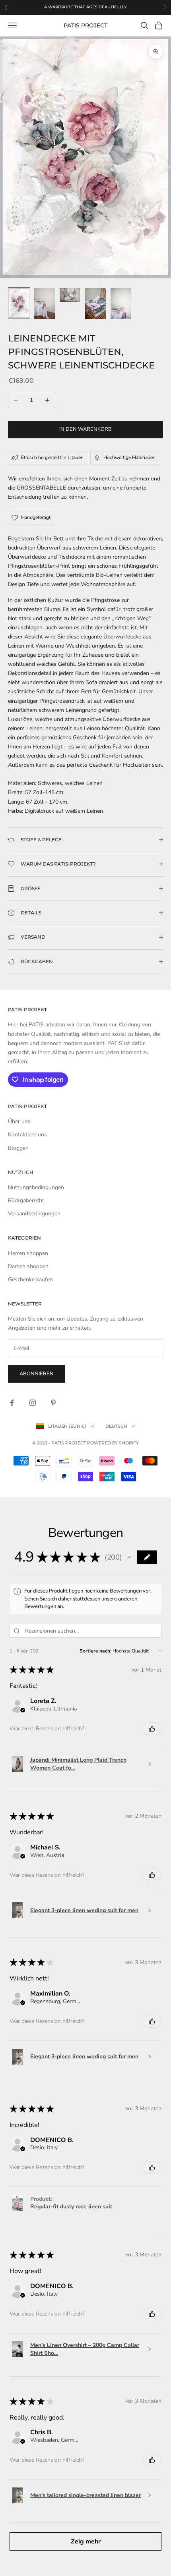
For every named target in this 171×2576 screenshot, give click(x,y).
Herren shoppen (28, 1253)
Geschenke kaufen (30, 1279)
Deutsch (116, 1426)
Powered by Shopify (113, 1443)
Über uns (19, 1121)
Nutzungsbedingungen (36, 1187)
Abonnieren (37, 1374)
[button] (129, 1557)
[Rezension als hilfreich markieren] (152, 1729)
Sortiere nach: (95, 1651)
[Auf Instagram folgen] (33, 1403)
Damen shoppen (28, 1266)
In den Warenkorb (85, 429)
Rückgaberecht (26, 1200)
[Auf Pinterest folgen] (53, 1403)
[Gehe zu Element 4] (95, 304)
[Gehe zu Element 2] (45, 304)
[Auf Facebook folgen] (12, 1403)
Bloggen (18, 1148)
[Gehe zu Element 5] (121, 304)
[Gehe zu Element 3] (70, 295)
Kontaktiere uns (27, 1135)
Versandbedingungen (34, 1214)
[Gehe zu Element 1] (19, 303)
